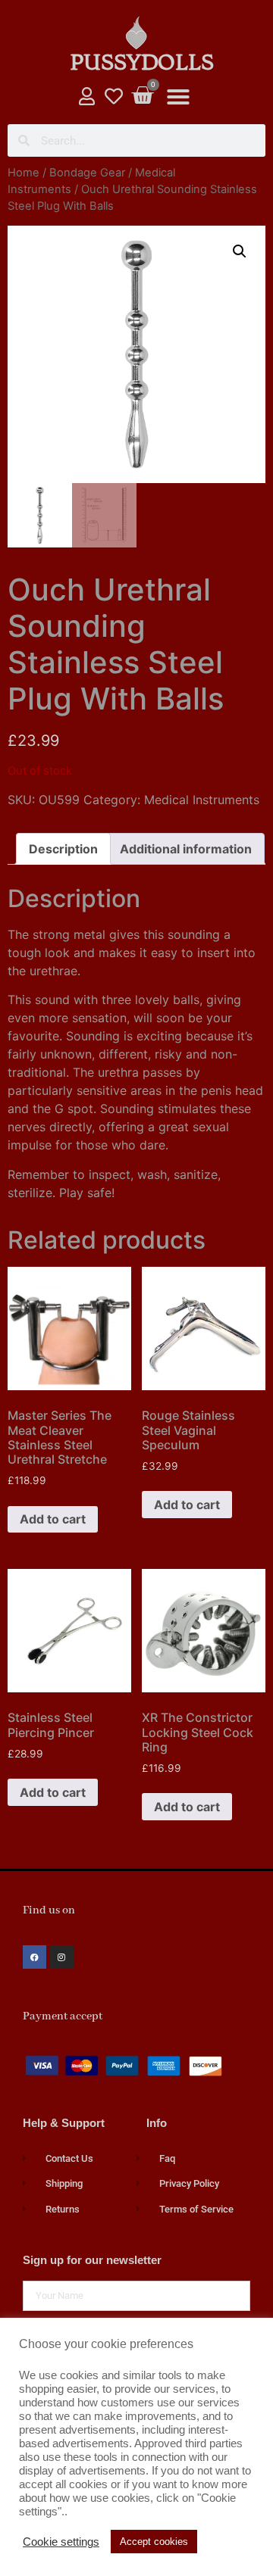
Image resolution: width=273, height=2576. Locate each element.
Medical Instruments (202, 800)
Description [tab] (63, 849)
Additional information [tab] (186, 849)
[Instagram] (62, 1957)
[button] (178, 97)
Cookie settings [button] (61, 2542)
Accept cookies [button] (154, 2542)
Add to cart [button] (53, 1519)
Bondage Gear (87, 173)
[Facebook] (35, 1957)
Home (24, 173)
